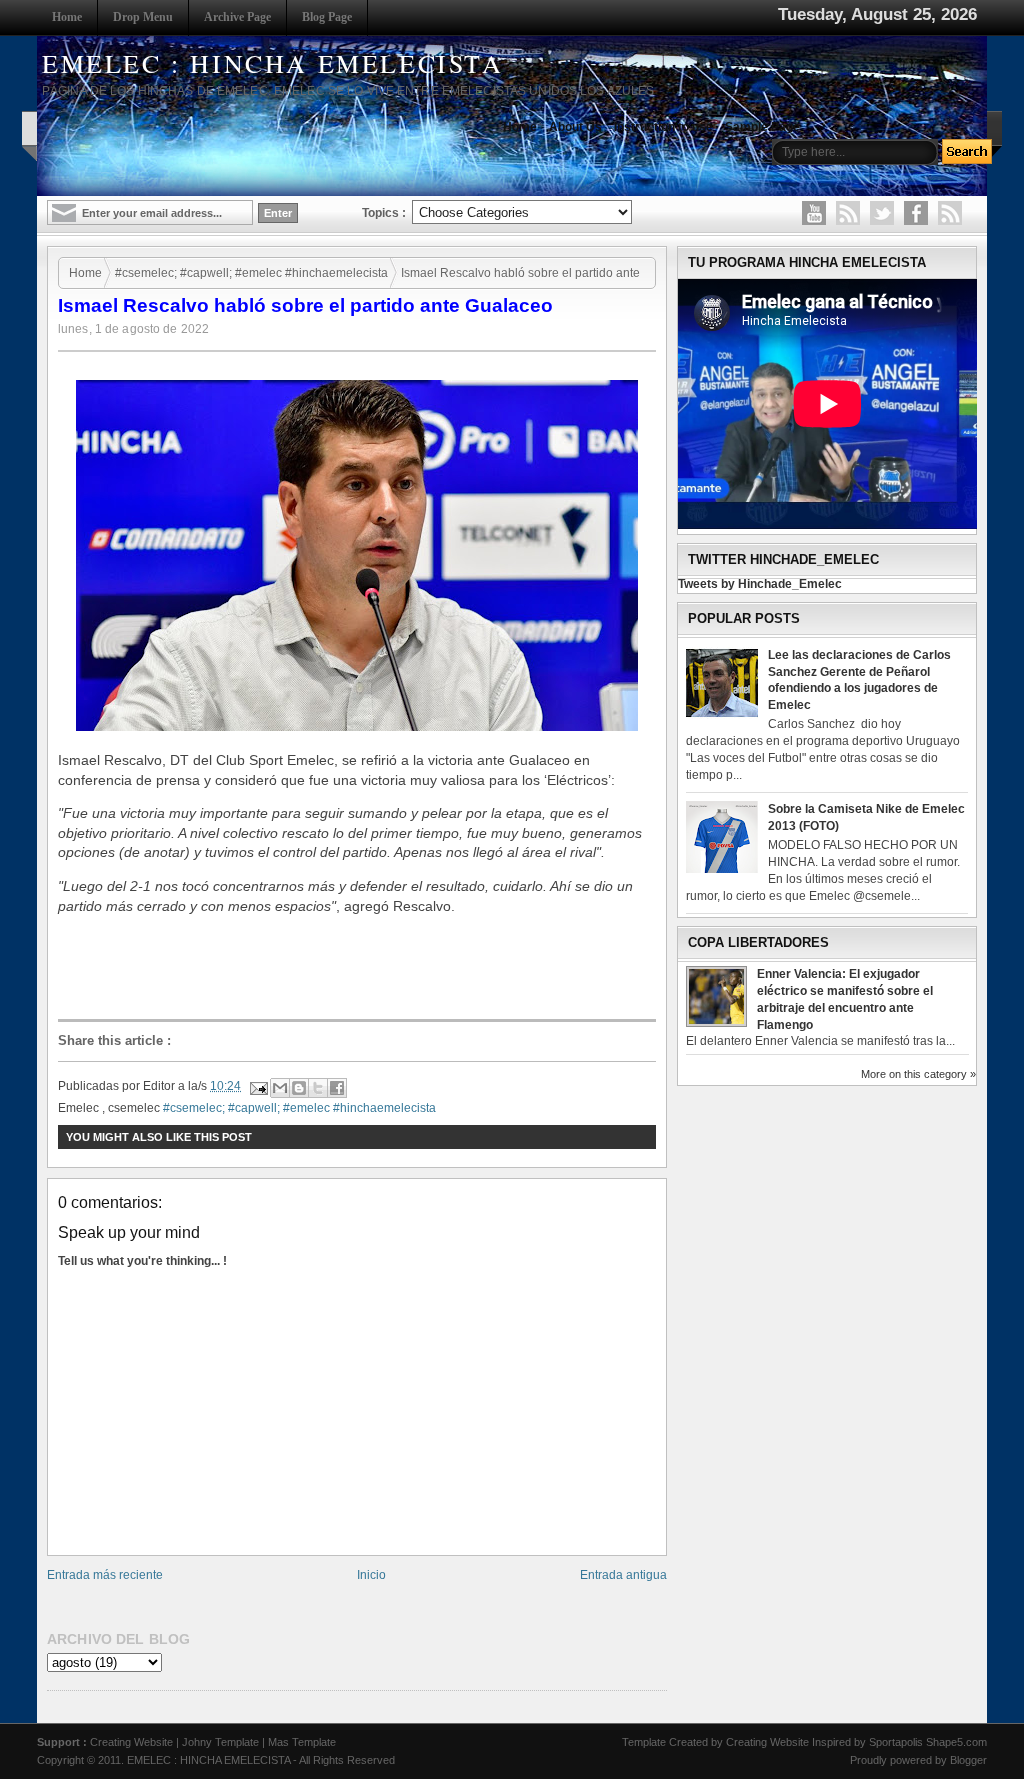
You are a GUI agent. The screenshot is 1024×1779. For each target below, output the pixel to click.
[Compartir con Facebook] (337, 1088)
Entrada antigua (623, 1575)
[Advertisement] (362, 968)
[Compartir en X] (318, 1088)
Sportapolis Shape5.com (928, 1742)
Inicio (371, 1575)
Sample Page (762, 127)
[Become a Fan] (916, 213)
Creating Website (131, 1742)
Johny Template (220, 1742)
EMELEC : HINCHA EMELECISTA (273, 63)
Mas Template (302, 1742)
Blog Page (327, 17)
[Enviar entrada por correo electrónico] (257, 1086)
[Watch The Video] (814, 213)
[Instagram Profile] (848, 213)
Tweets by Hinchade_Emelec (760, 584)
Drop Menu (143, 17)
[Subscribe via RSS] (950, 213)
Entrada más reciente (105, 1575)
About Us (575, 127)
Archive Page (237, 17)
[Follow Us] (882, 213)
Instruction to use (663, 127)
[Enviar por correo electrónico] (280, 1088)
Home (67, 17)
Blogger (968, 1760)
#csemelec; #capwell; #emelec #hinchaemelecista (251, 273)
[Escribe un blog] (299, 1088)
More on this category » (918, 1074)
